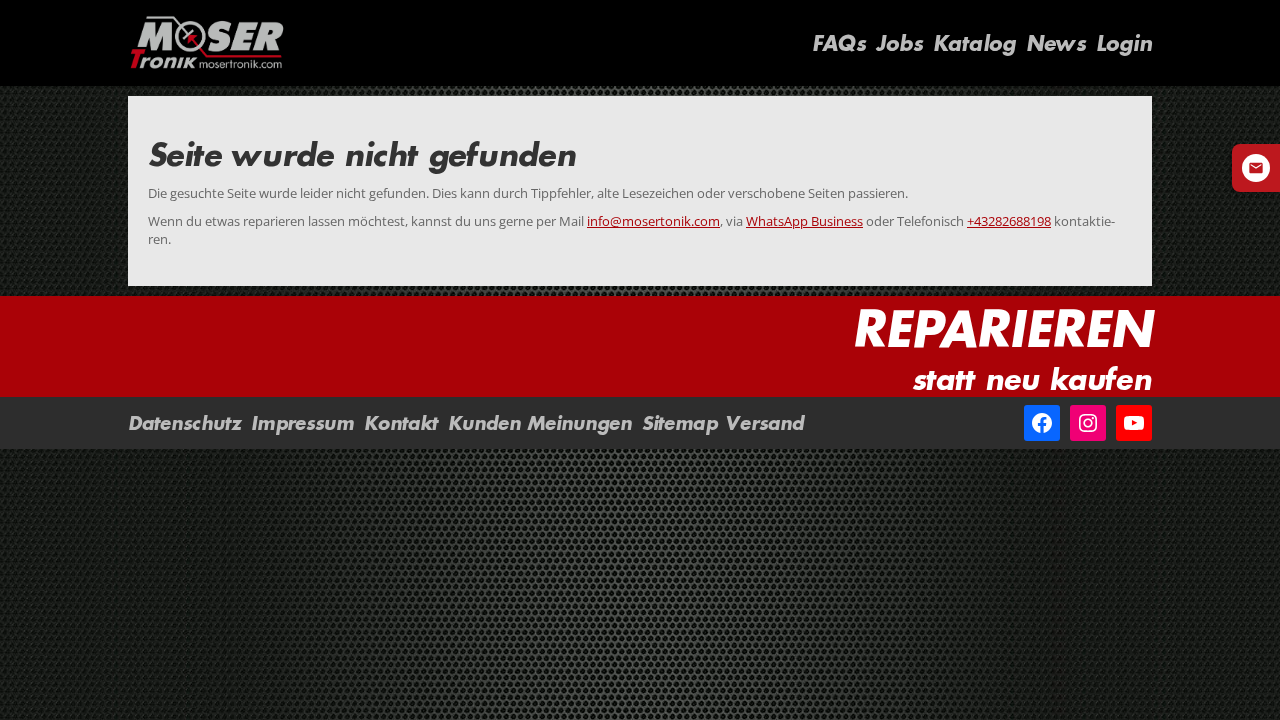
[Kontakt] (1256, 168)
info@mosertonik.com (653, 221)
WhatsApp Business (804, 221)
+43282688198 (1009, 221)
